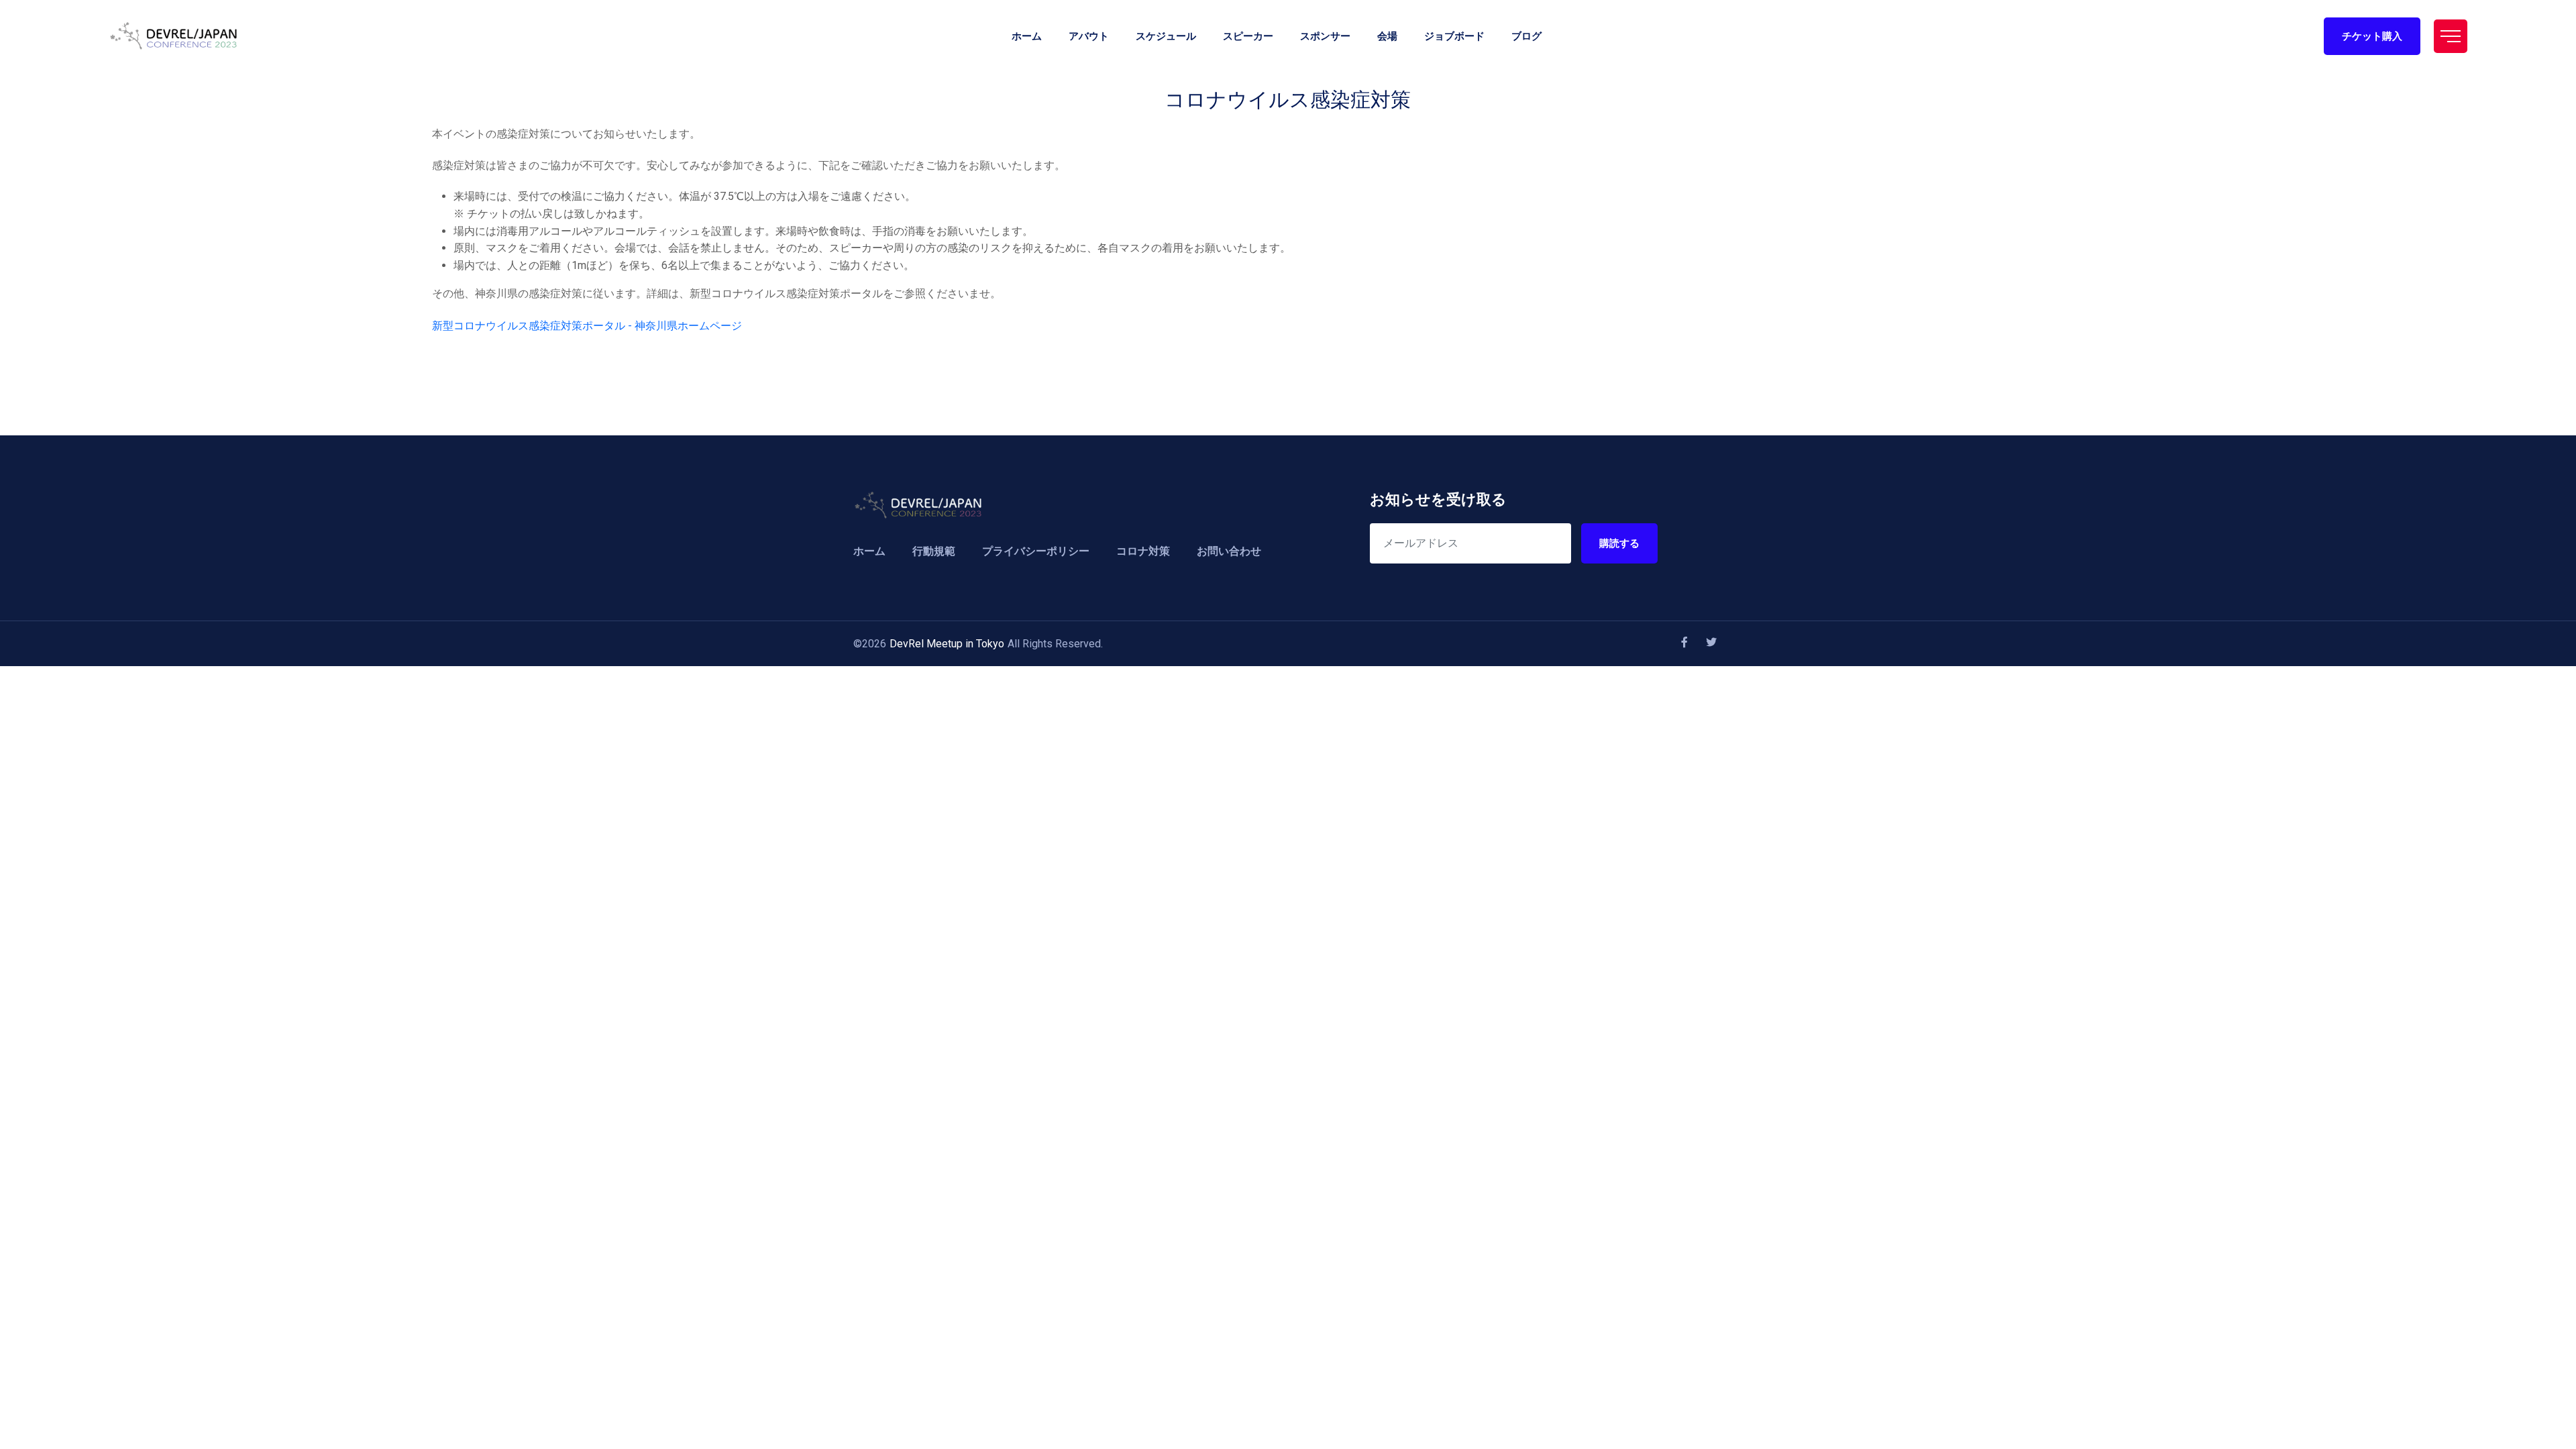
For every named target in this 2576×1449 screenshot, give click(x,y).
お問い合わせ (1229, 551)
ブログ (1526, 36)
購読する (1619, 543)
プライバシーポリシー (1036, 551)
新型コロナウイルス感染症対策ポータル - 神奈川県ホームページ (587, 326)
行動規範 (934, 551)
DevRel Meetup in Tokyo (947, 644)
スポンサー (1325, 36)
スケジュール (1166, 36)
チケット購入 (2372, 36)
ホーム (1027, 36)
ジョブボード (1454, 36)
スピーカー (1248, 36)
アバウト (1089, 36)
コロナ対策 (1143, 551)
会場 (1387, 36)
